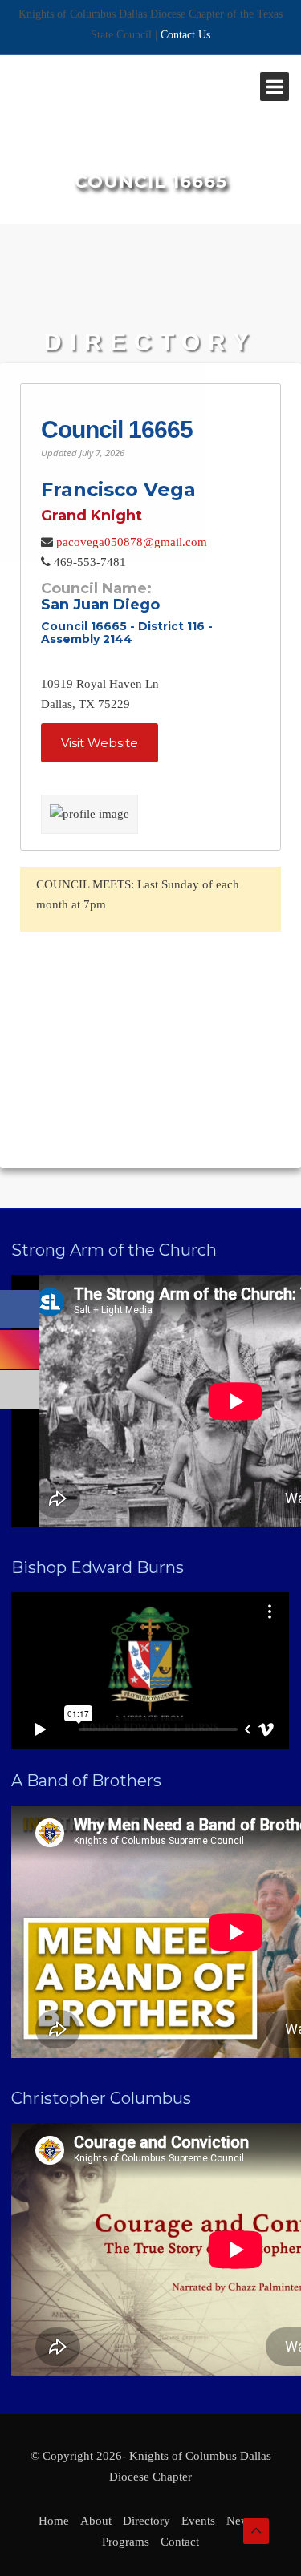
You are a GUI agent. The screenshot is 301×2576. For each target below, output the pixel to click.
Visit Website (100, 743)
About (96, 2521)
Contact (180, 2542)
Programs (126, 2542)
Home (54, 2521)
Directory (146, 2521)
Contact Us (185, 35)
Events (198, 2521)
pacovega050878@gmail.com (132, 542)
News (240, 2521)
